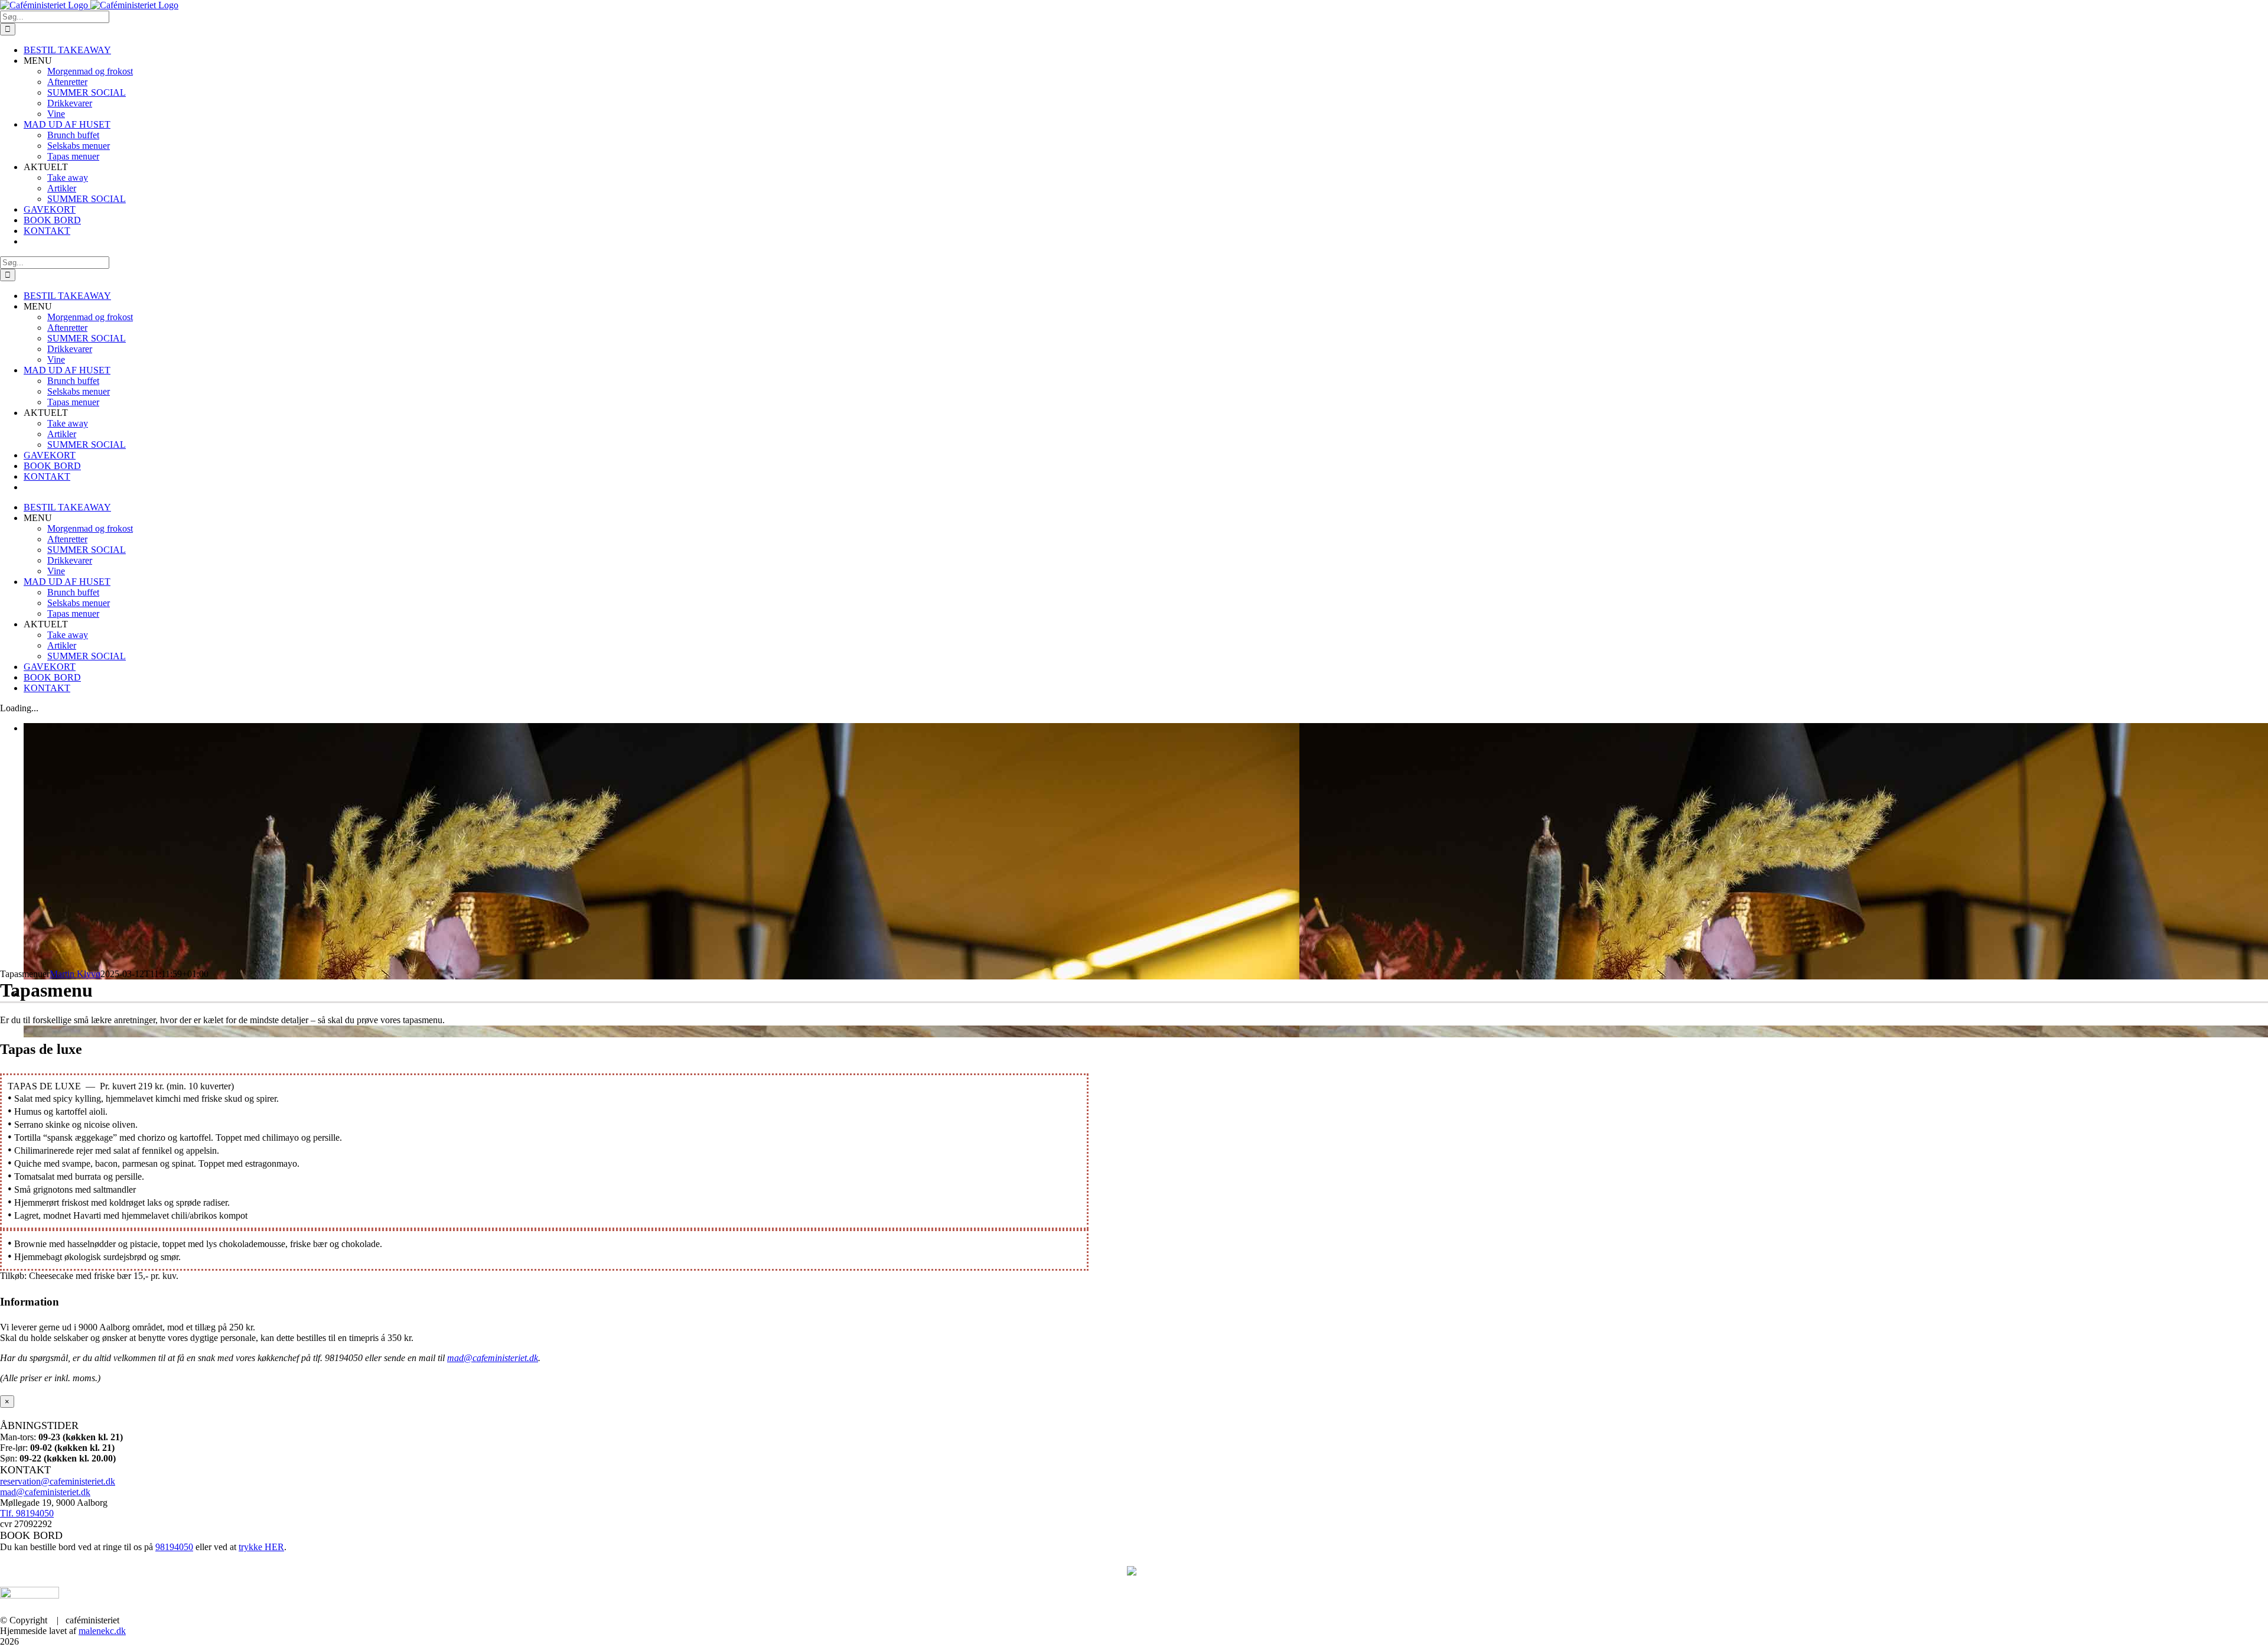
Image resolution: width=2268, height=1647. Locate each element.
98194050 (174, 1547)
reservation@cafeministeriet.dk (58, 1481)
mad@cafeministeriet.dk (493, 1358)
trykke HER (261, 1547)
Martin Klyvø (75, 974)
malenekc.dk (102, 1631)
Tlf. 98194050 (27, 1513)
